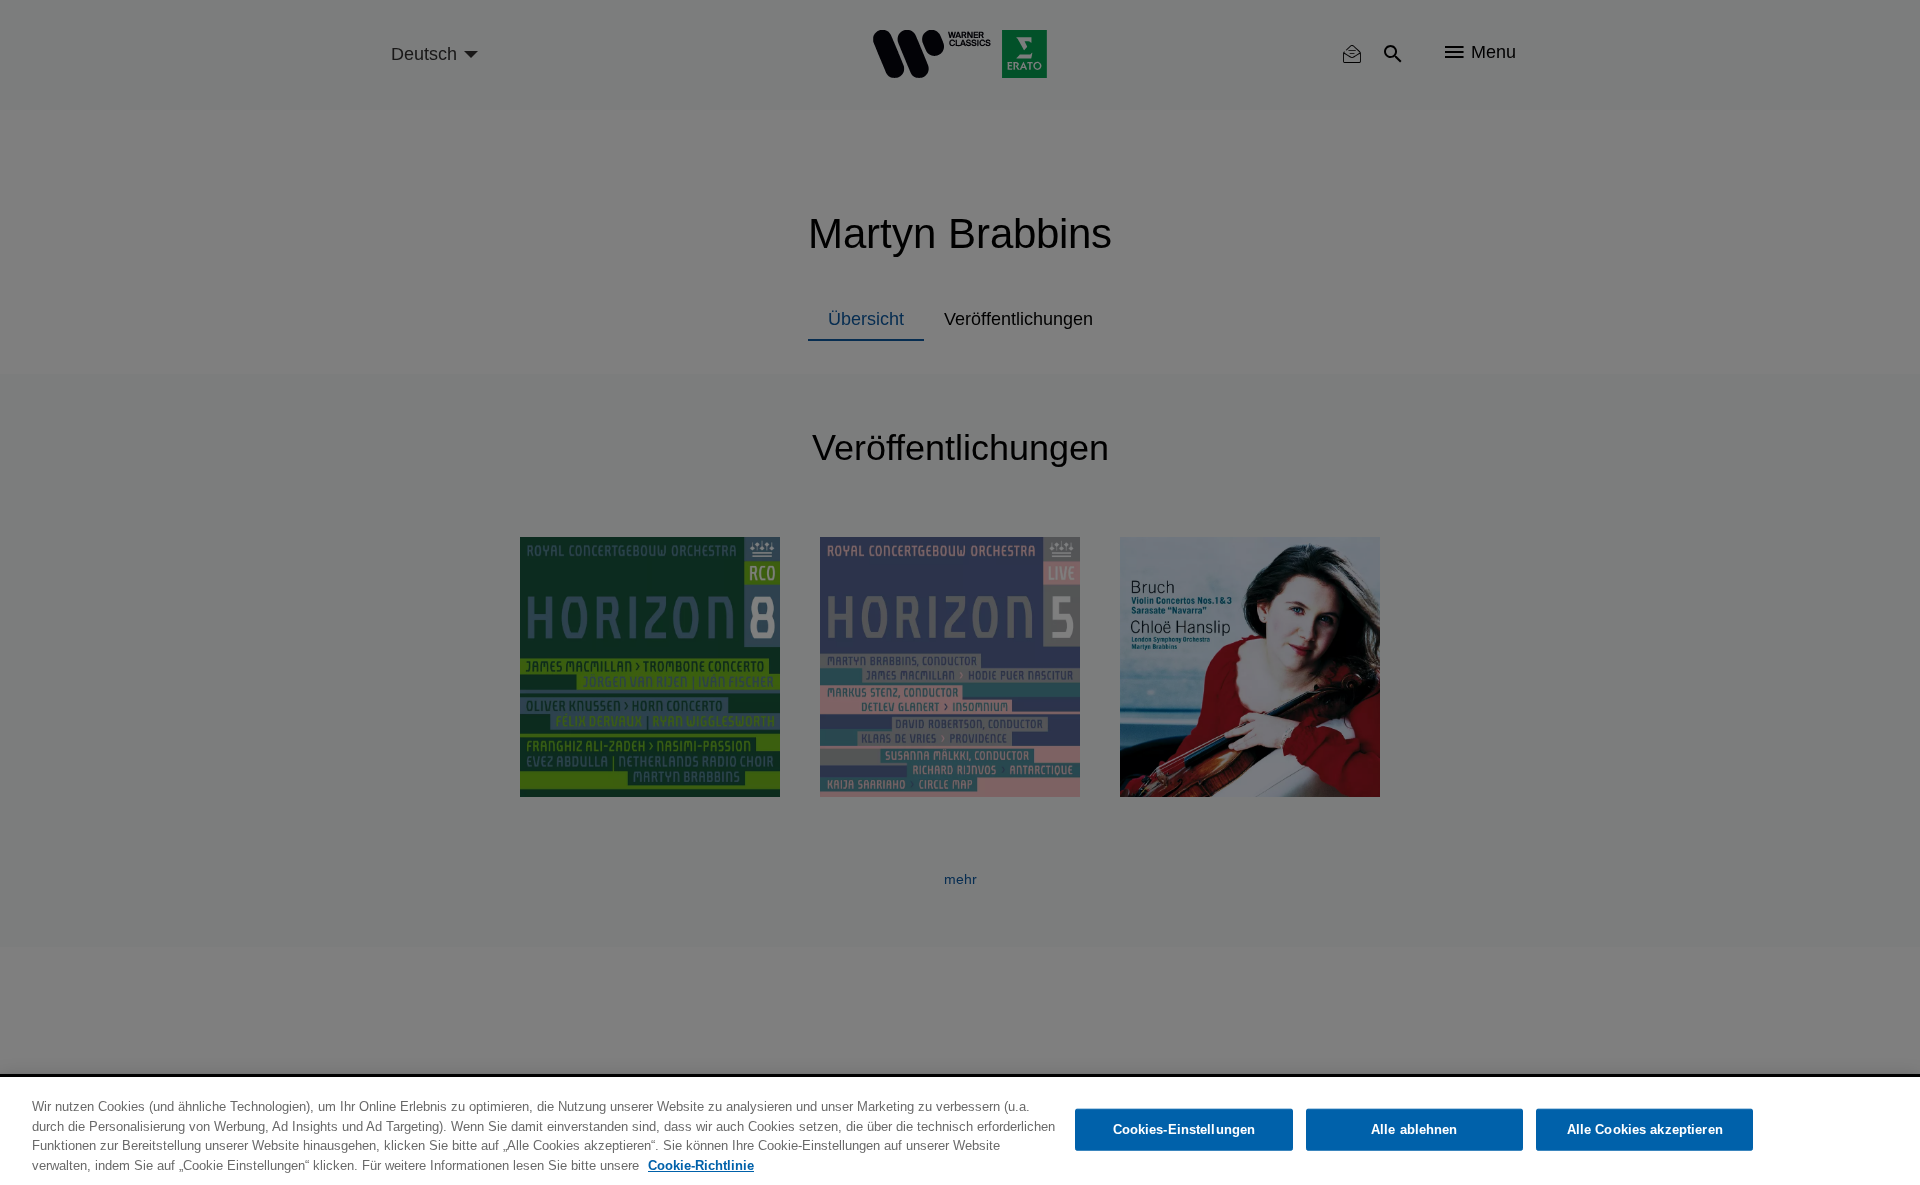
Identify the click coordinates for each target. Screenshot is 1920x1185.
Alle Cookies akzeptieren (1645, 1129)
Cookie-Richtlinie (701, 1164)
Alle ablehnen (1414, 1129)
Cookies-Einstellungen (1184, 1129)
